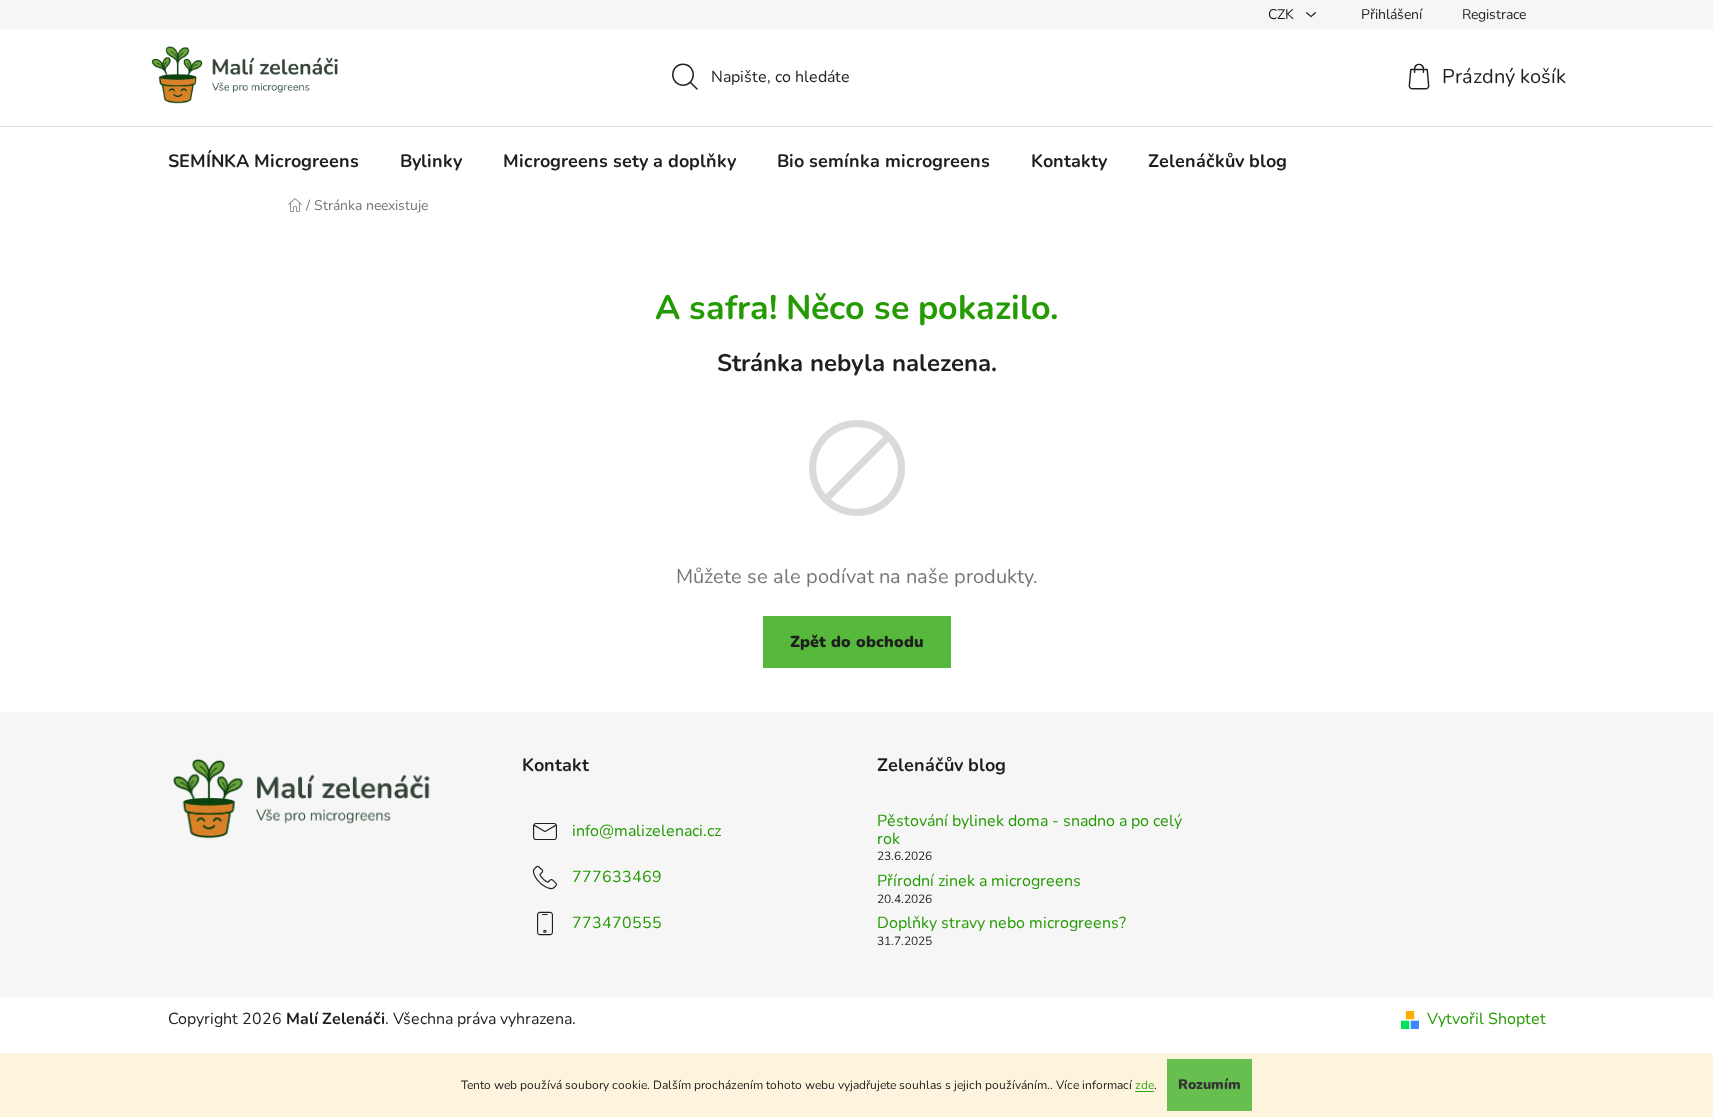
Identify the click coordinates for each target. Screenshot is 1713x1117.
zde (1144, 1085)
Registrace (1494, 14)
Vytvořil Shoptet (1486, 1019)
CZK (1283, 14)
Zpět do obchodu (857, 642)
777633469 (617, 877)
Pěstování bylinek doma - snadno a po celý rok (1029, 830)
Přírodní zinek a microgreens (979, 882)
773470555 (617, 923)
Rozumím (1209, 1084)
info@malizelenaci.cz (646, 831)
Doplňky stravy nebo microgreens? (1001, 924)
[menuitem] (263, 161)
